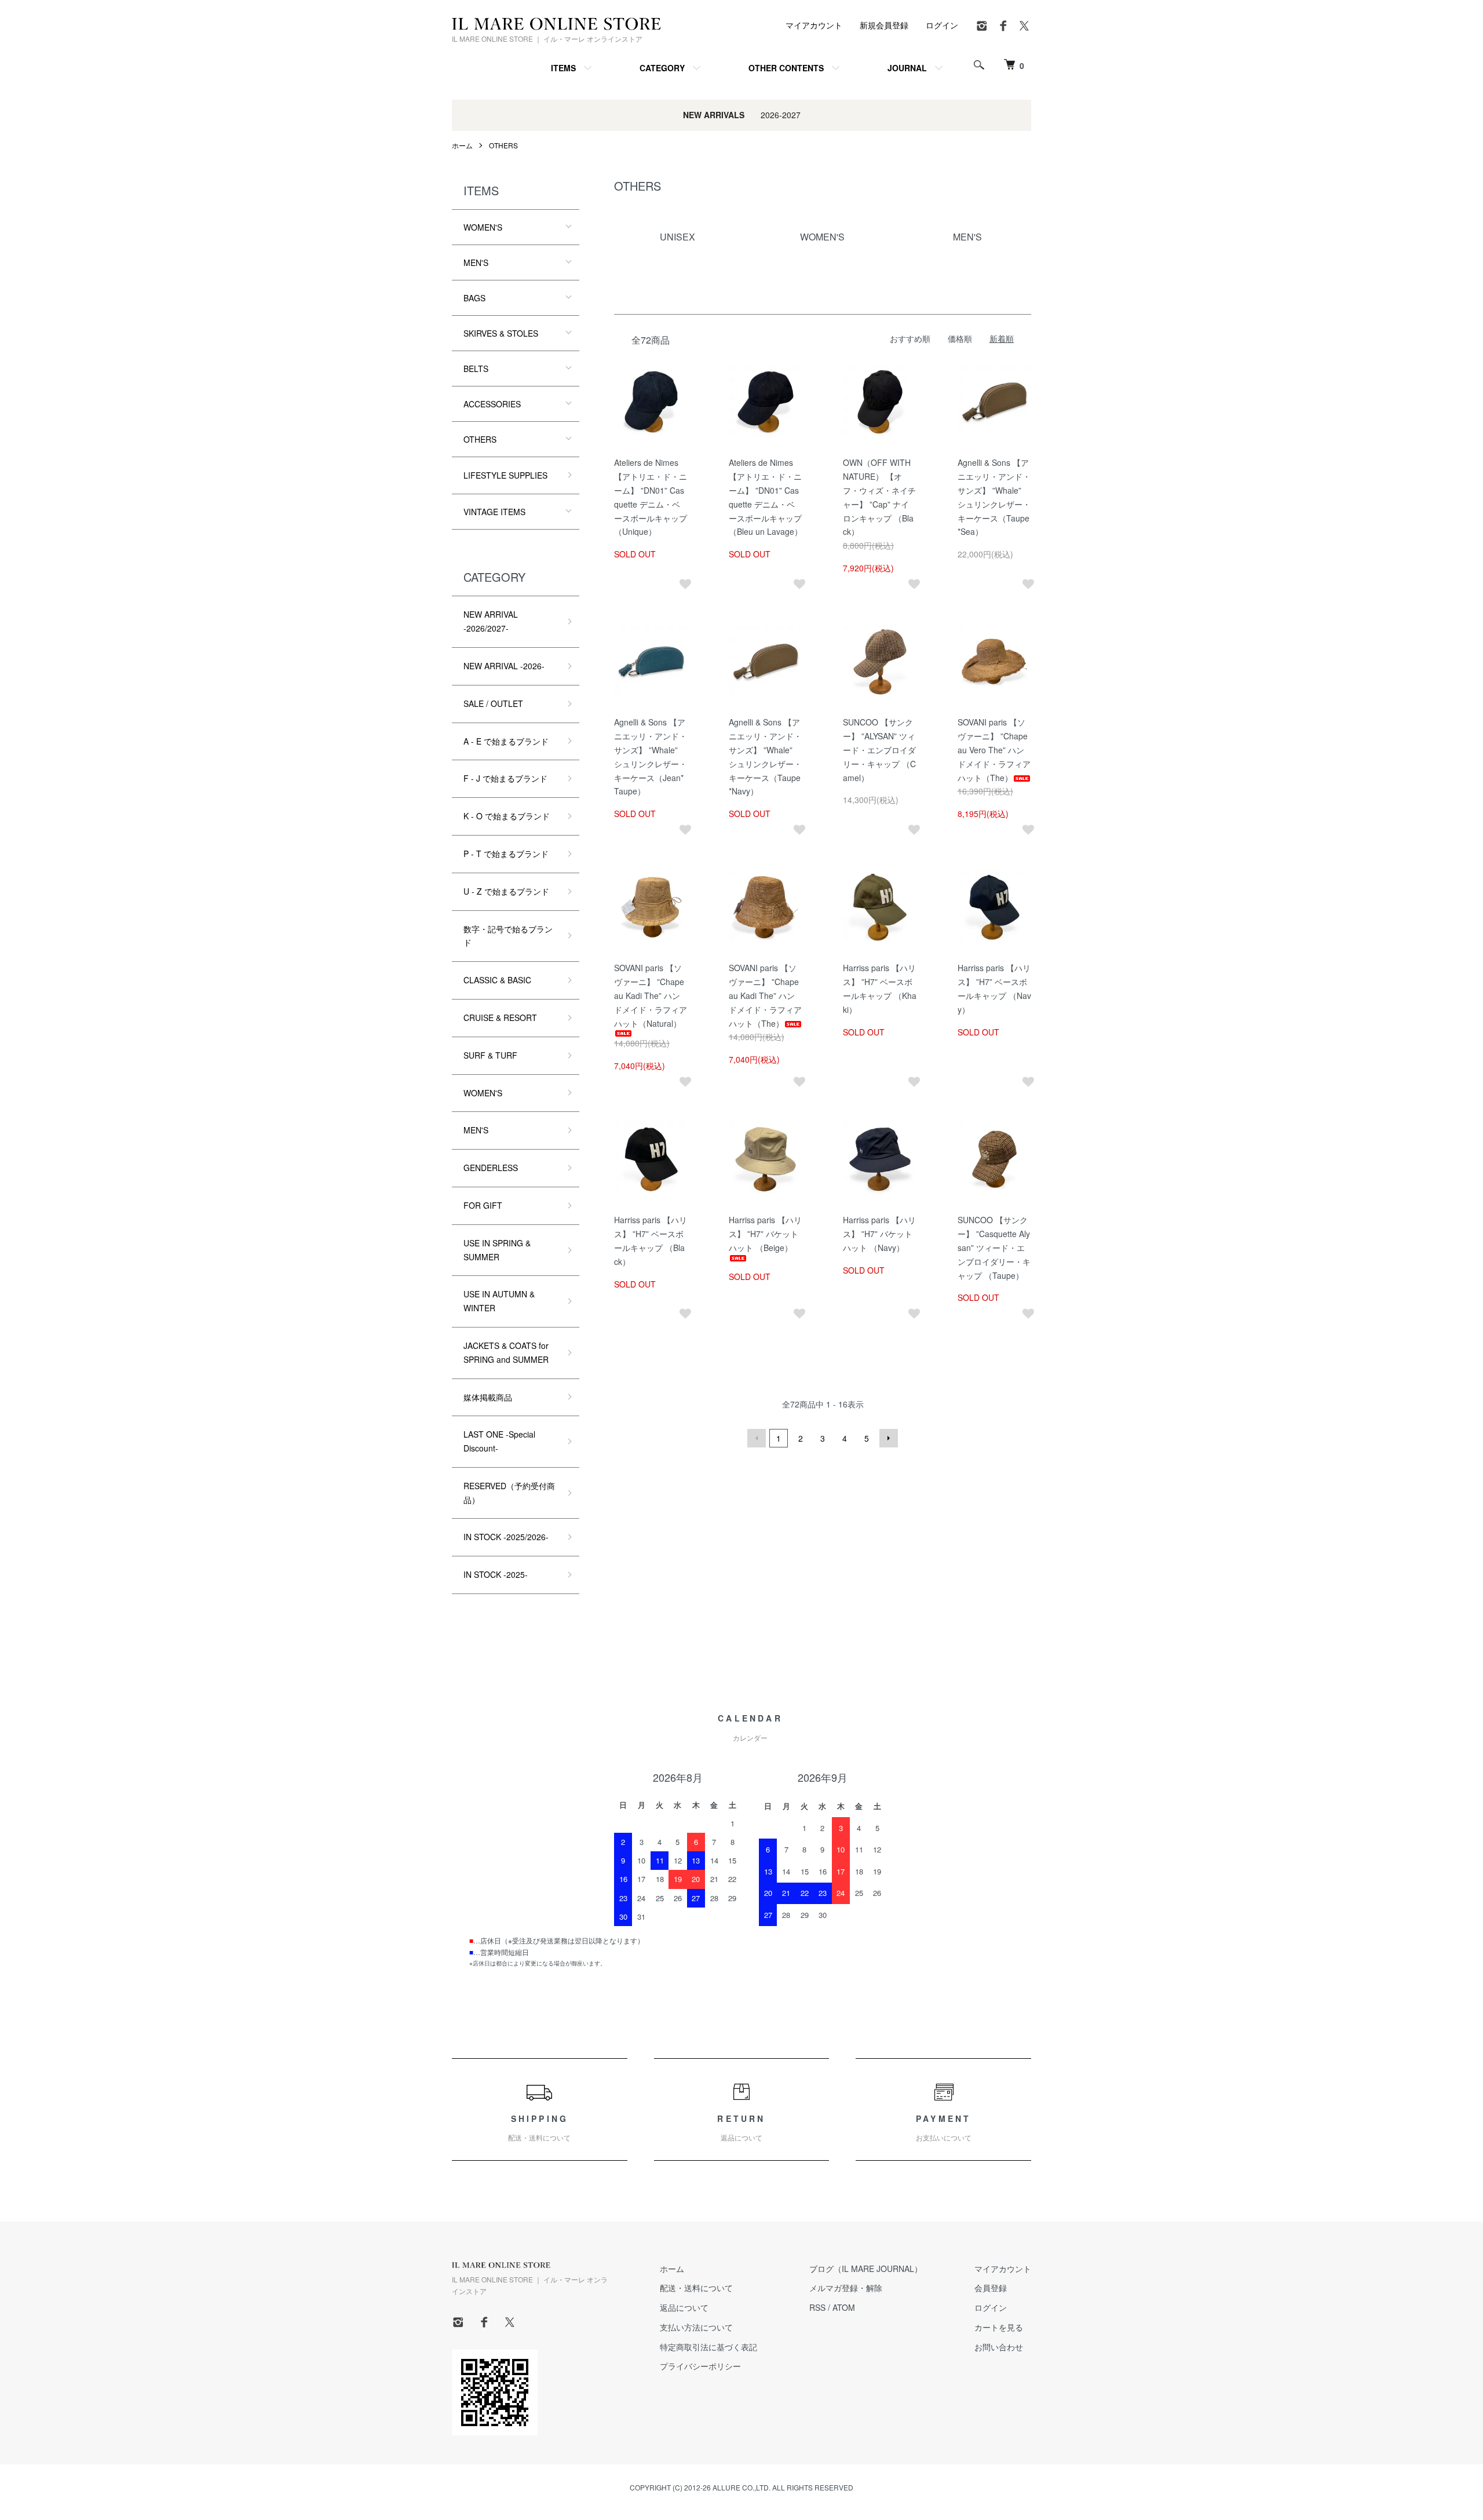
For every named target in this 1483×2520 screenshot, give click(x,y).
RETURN (741, 2128)
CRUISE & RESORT (500, 1018)
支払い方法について (696, 2327)
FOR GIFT (483, 1205)
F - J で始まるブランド (505, 778)
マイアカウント (814, 25)
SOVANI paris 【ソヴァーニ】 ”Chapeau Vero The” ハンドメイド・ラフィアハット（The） (994, 750)
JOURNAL (907, 68)
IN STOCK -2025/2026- (506, 1537)
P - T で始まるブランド (506, 854)
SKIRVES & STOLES (501, 333)
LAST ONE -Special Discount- (499, 1441)
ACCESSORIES (492, 404)
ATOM (844, 2307)
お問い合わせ (999, 2347)
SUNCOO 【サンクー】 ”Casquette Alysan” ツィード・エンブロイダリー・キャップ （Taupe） (994, 1247)
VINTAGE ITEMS (494, 512)
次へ (889, 1438)
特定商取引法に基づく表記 (708, 2347)
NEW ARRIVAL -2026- (504, 666)
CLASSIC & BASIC (497, 980)
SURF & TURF (490, 1055)
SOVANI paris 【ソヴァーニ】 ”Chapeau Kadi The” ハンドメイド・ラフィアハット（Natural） (651, 995)
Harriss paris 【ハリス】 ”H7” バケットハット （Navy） (879, 1234)
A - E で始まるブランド (506, 741)
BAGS (474, 298)
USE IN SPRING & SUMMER (497, 1250)
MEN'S (476, 262)
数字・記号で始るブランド (508, 936)
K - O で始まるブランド (507, 816)
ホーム (462, 145)
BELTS (476, 369)
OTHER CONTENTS (786, 68)
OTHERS (503, 145)
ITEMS (563, 68)
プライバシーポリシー (700, 2366)
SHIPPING (539, 2128)
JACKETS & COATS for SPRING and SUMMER (506, 1352)
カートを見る (999, 2327)
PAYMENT (944, 2128)
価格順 (960, 338)
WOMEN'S (483, 227)
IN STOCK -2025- (496, 1574)
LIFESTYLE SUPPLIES (505, 475)
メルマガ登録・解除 (846, 2288)
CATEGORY (662, 68)
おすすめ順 (910, 338)
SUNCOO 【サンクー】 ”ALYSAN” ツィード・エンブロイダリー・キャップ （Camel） (879, 750)
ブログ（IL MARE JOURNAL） (866, 2269)
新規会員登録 (884, 25)
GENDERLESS (491, 1168)
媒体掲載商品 (488, 1397)
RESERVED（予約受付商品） (509, 1493)
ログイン (942, 25)
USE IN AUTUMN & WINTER (499, 1301)
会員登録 (991, 2288)
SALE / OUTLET (493, 703)
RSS (817, 2307)
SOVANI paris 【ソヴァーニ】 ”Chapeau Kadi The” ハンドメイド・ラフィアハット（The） (765, 995)
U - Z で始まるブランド (506, 891)
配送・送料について (696, 2288)
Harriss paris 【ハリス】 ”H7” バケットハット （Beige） (765, 1234)
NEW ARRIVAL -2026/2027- (491, 621)
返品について (684, 2307)
